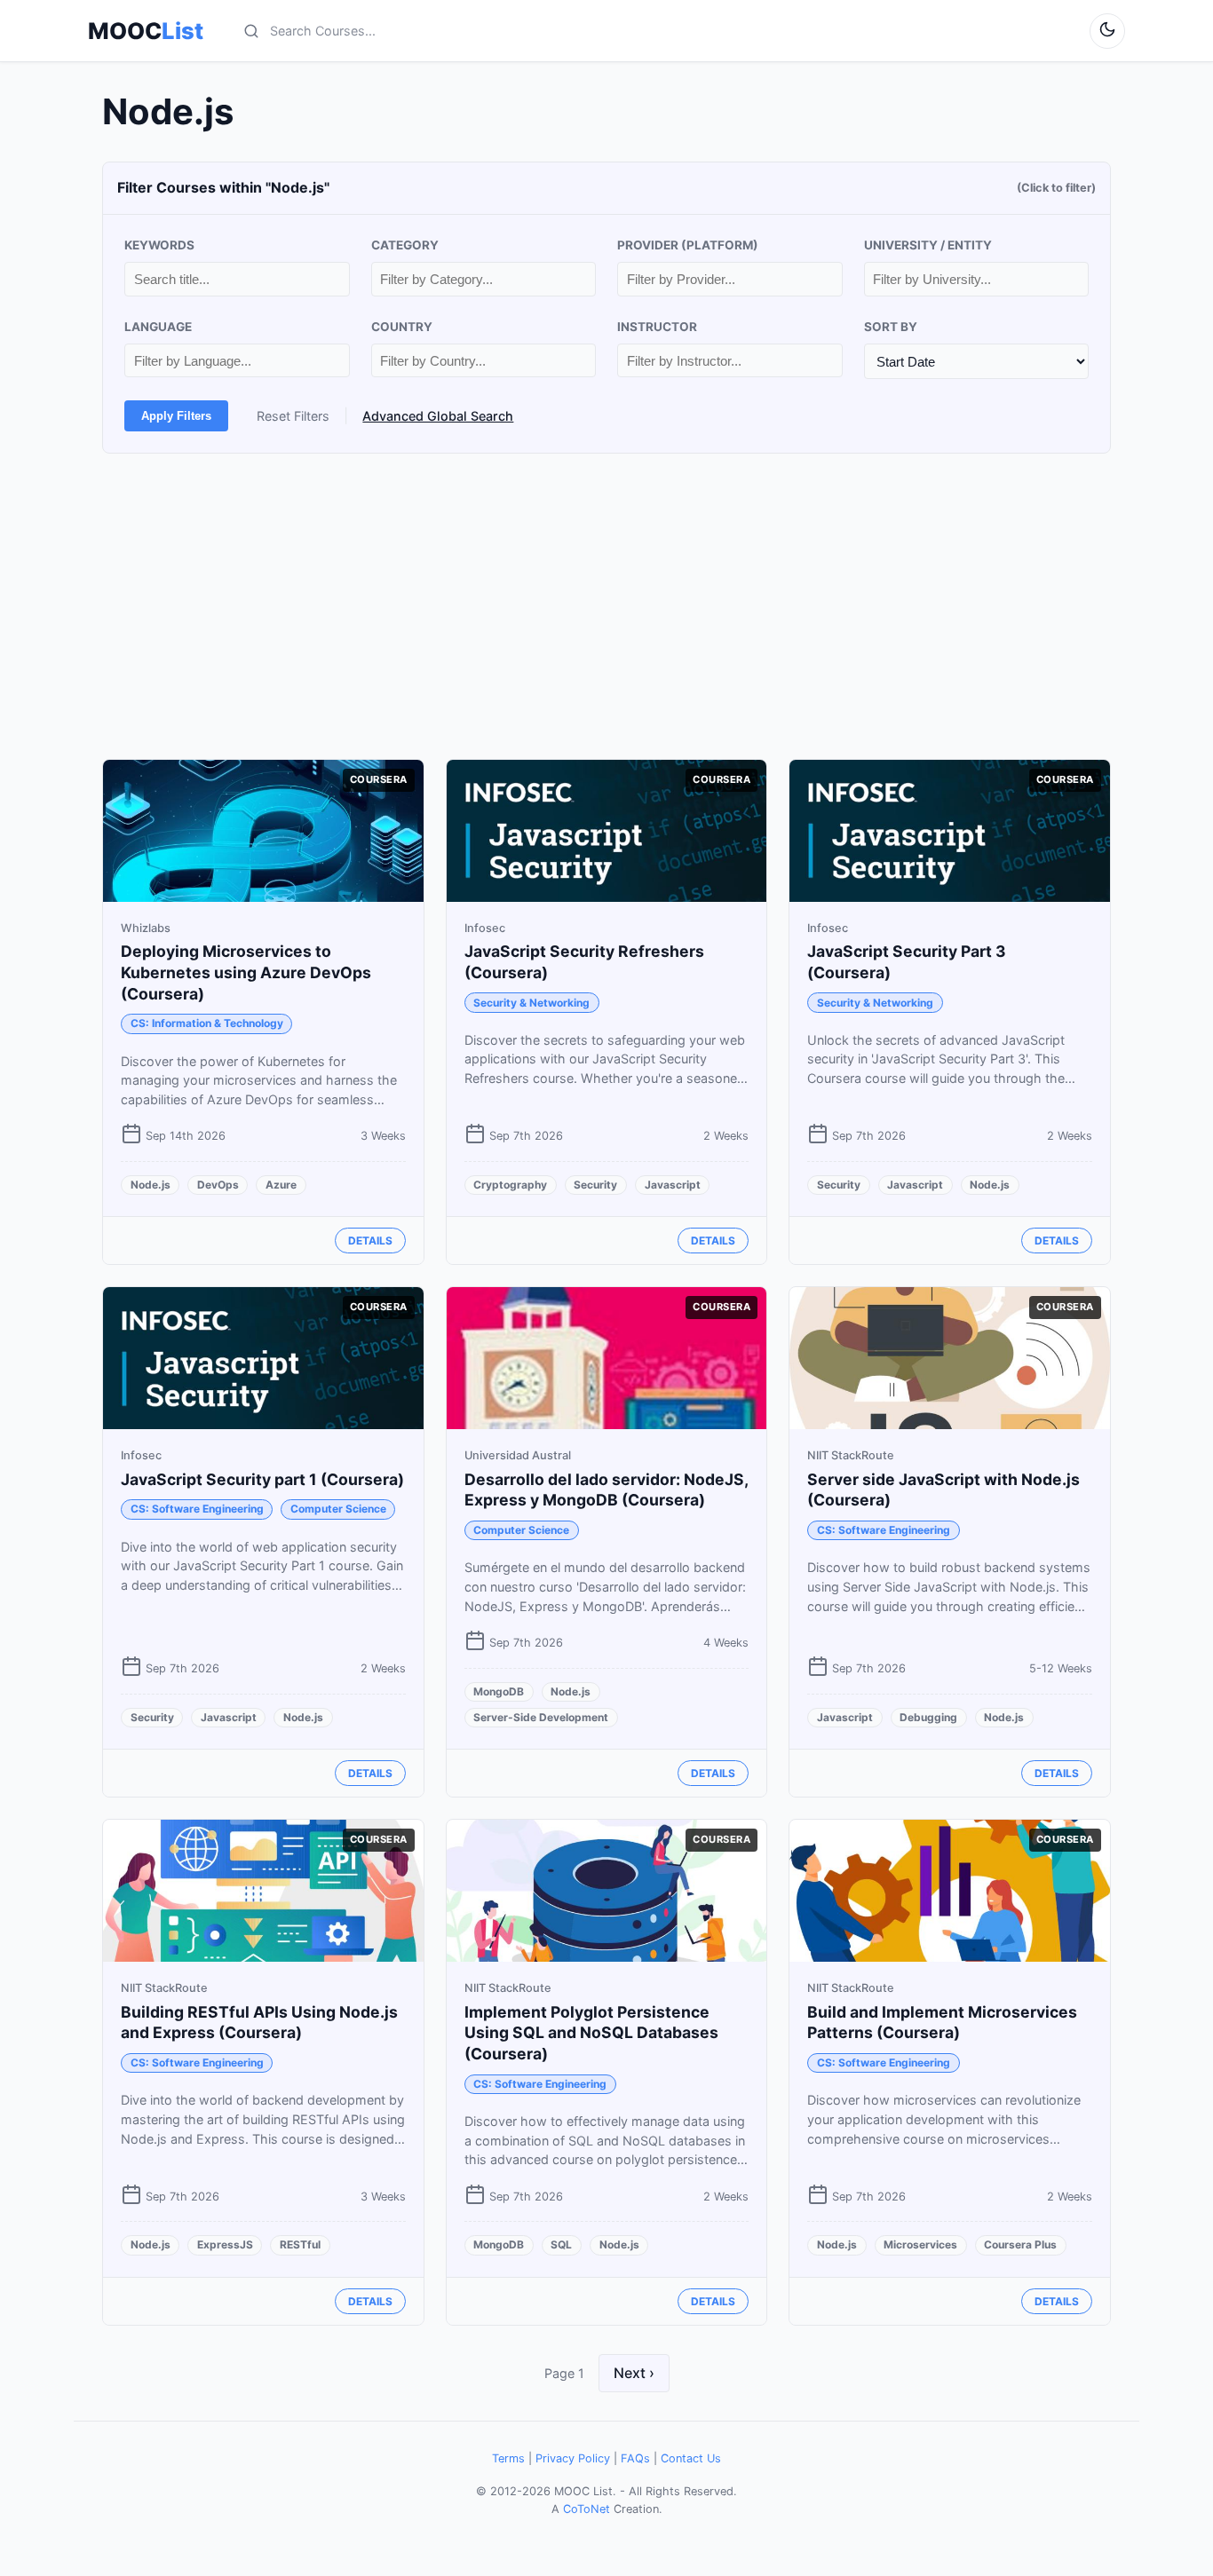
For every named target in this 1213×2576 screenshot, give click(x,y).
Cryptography (510, 1185)
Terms (508, 2458)
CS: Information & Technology (207, 1023)
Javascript (673, 1185)
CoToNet (587, 2509)
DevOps (218, 1185)
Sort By (891, 327)
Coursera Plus (1020, 2244)
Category (405, 245)
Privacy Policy (573, 2458)
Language (158, 327)
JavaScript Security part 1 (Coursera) (262, 1479)
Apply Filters (176, 416)
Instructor (657, 327)
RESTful (300, 2244)
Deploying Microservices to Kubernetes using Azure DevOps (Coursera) (246, 972)
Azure (281, 1185)
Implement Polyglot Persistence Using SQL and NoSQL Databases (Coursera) (591, 2033)
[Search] (251, 31)
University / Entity (928, 245)
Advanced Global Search (438, 416)
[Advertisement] (606, 606)
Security (595, 1185)
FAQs (635, 2458)
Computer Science (338, 1509)
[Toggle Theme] (1107, 31)
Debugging (928, 1717)
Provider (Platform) (688, 245)
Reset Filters (293, 416)
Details (370, 1241)
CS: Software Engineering (197, 1509)
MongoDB (499, 1691)
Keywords (159, 245)
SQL (561, 2244)
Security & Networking (531, 1003)
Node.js (151, 1185)
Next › (634, 2373)
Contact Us (691, 2458)
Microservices (920, 2244)
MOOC (146, 31)
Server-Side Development (541, 1717)
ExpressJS (225, 2244)
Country (402, 327)
